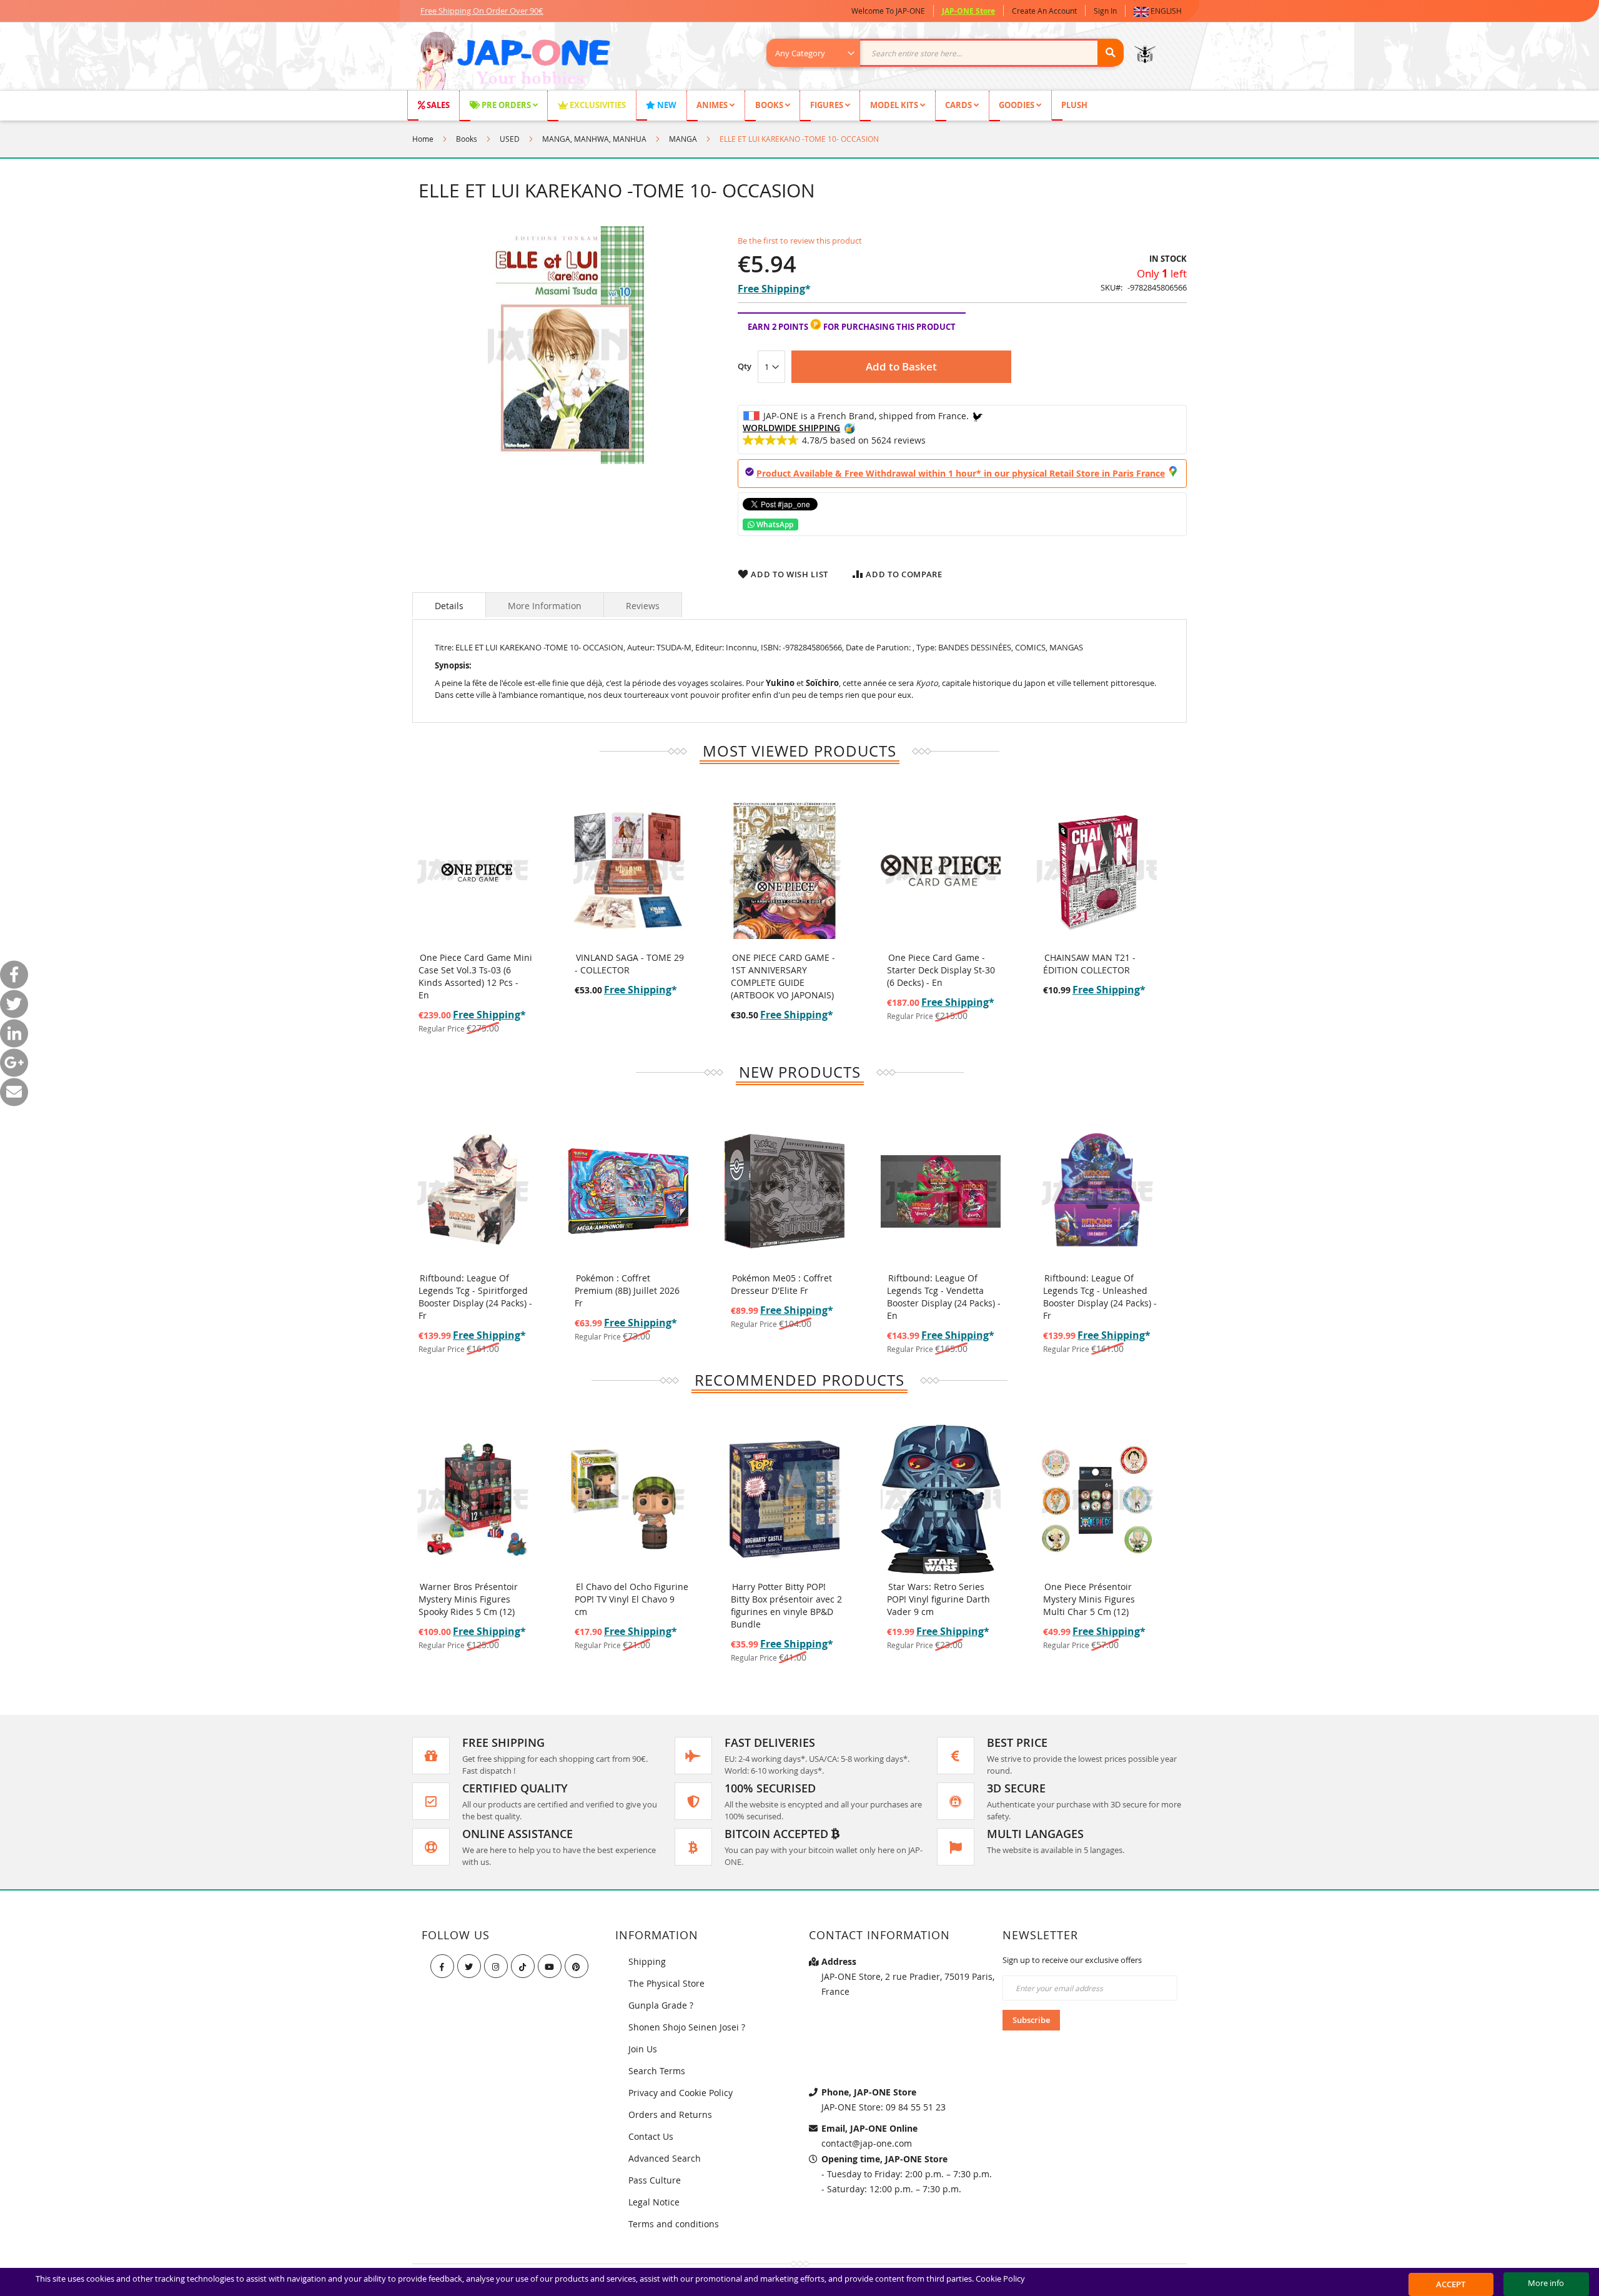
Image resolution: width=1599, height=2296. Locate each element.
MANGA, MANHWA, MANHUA (594, 139)
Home (423, 139)
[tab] (449, 605)
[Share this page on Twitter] (14, 1004)
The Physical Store (666, 1983)
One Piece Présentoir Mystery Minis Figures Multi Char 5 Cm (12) (1089, 1599)
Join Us (643, 2049)
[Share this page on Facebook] (14, 974)
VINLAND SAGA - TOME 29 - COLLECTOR (629, 964)
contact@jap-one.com (867, 2143)
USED (510, 139)
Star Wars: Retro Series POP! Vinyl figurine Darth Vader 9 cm (938, 1599)
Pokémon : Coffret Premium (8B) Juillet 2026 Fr (627, 1290)
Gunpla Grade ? (661, 2005)
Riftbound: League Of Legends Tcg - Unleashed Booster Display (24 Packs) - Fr (1100, 1297)
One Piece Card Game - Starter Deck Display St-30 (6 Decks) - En (941, 970)
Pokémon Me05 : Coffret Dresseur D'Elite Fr (781, 1284)
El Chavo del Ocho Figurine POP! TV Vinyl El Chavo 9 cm (631, 1599)
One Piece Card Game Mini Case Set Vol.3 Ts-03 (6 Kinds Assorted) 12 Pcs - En (475, 976)
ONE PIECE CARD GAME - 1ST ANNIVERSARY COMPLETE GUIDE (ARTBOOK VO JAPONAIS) (783, 976)
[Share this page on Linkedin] (14, 1033)
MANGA (683, 139)
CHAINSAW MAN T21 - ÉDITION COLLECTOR (1089, 964)
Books (467, 139)
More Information (545, 606)
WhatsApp (774, 524)
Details (449, 606)
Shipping (647, 1961)
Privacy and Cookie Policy (681, 2093)
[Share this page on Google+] (14, 1062)
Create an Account (1044, 11)
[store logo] (513, 62)
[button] (1160, 11)
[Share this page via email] (14, 1092)
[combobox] (952, 53)
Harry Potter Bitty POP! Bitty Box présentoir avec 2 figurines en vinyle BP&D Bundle (786, 1605)
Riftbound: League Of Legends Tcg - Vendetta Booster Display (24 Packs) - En (944, 1297)
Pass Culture (655, 2180)
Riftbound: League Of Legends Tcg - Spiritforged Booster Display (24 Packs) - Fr (475, 1297)
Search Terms (657, 2071)
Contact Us (651, 2136)
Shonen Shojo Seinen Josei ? (687, 2027)
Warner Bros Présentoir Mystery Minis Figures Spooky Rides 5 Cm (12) (468, 1599)
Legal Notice (654, 2202)
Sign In (1105, 11)
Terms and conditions (674, 2224)
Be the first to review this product (800, 241)
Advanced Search (665, 2158)
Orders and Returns (670, 2115)
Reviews (643, 606)
